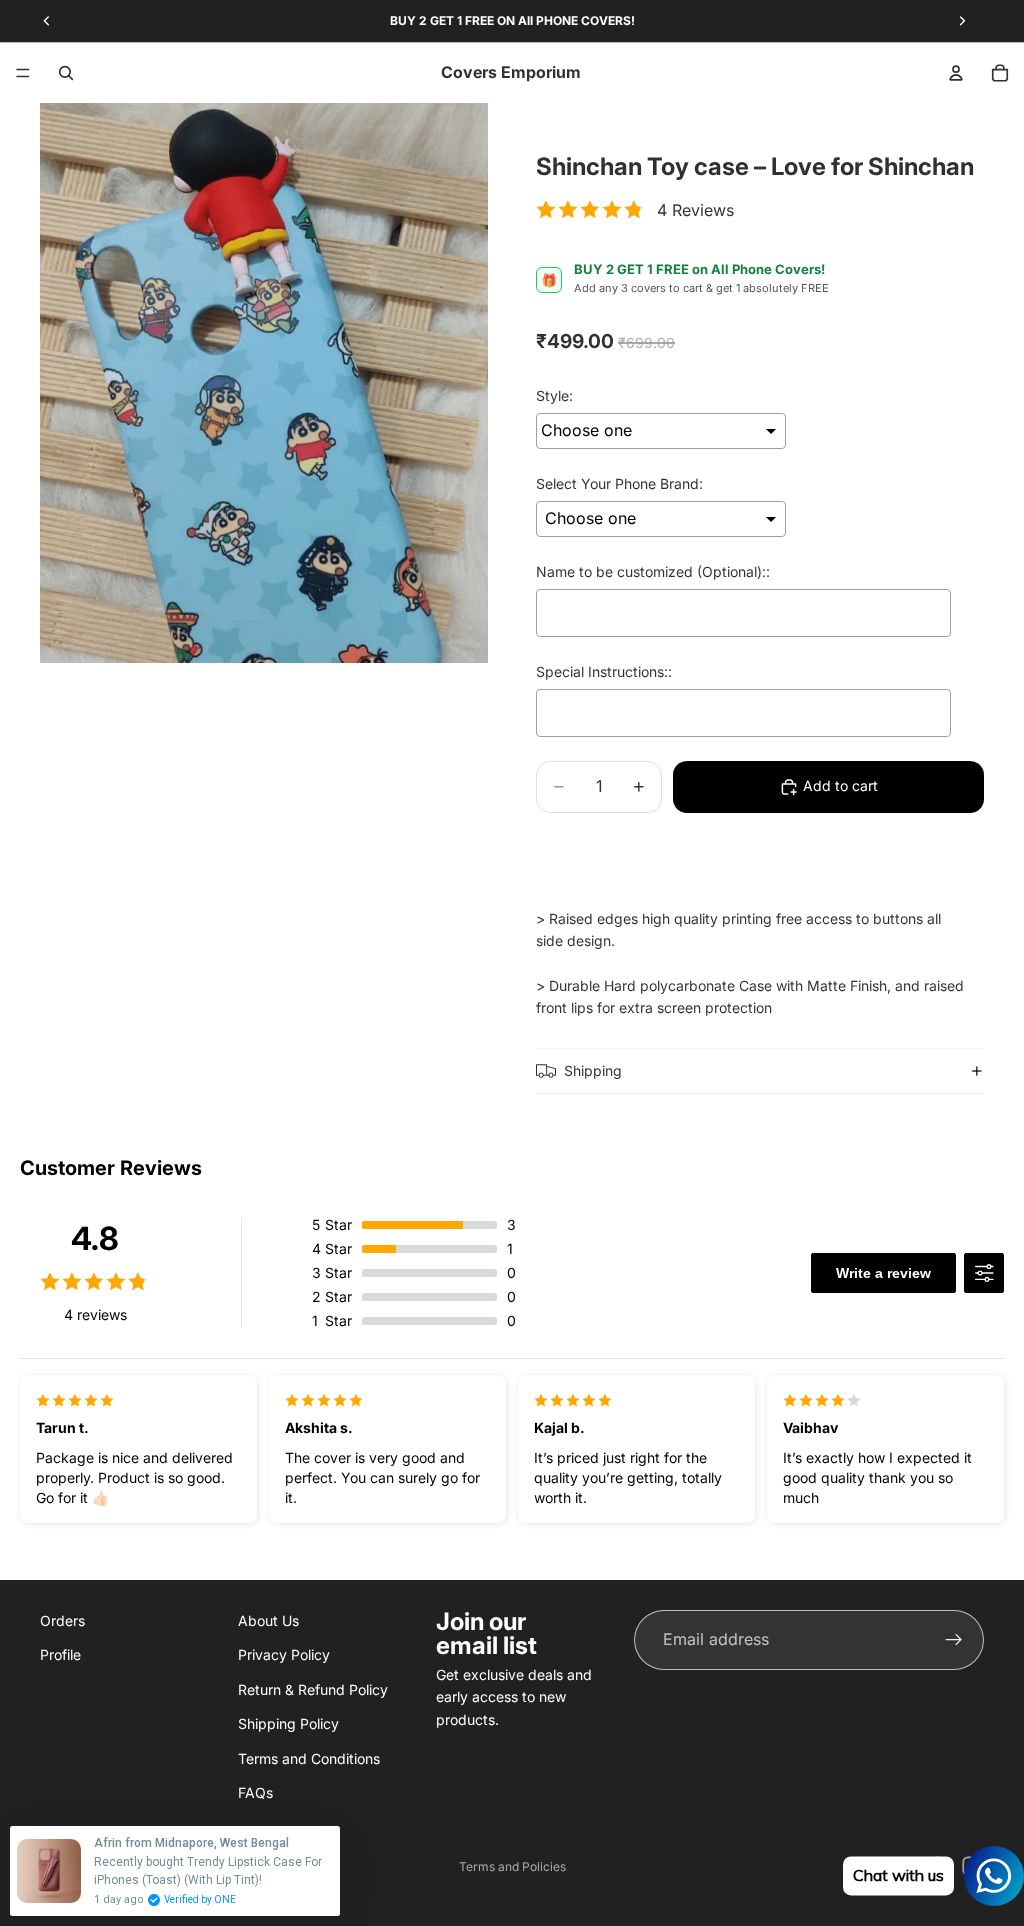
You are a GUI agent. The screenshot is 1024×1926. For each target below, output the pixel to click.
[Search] (66, 73)
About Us (268, 1620)
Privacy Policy (284, 1654)
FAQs (255, 1792)
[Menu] (23, 73)
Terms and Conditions (309, 1757)
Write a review (883, 1273)
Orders (62, 1620)
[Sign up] (954, 1640)
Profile (60, 1654)
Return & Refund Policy (313, 1688)
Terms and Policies (512, 1866)
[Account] (956, 73)
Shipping (593, 1070)
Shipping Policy (288, 1723)
